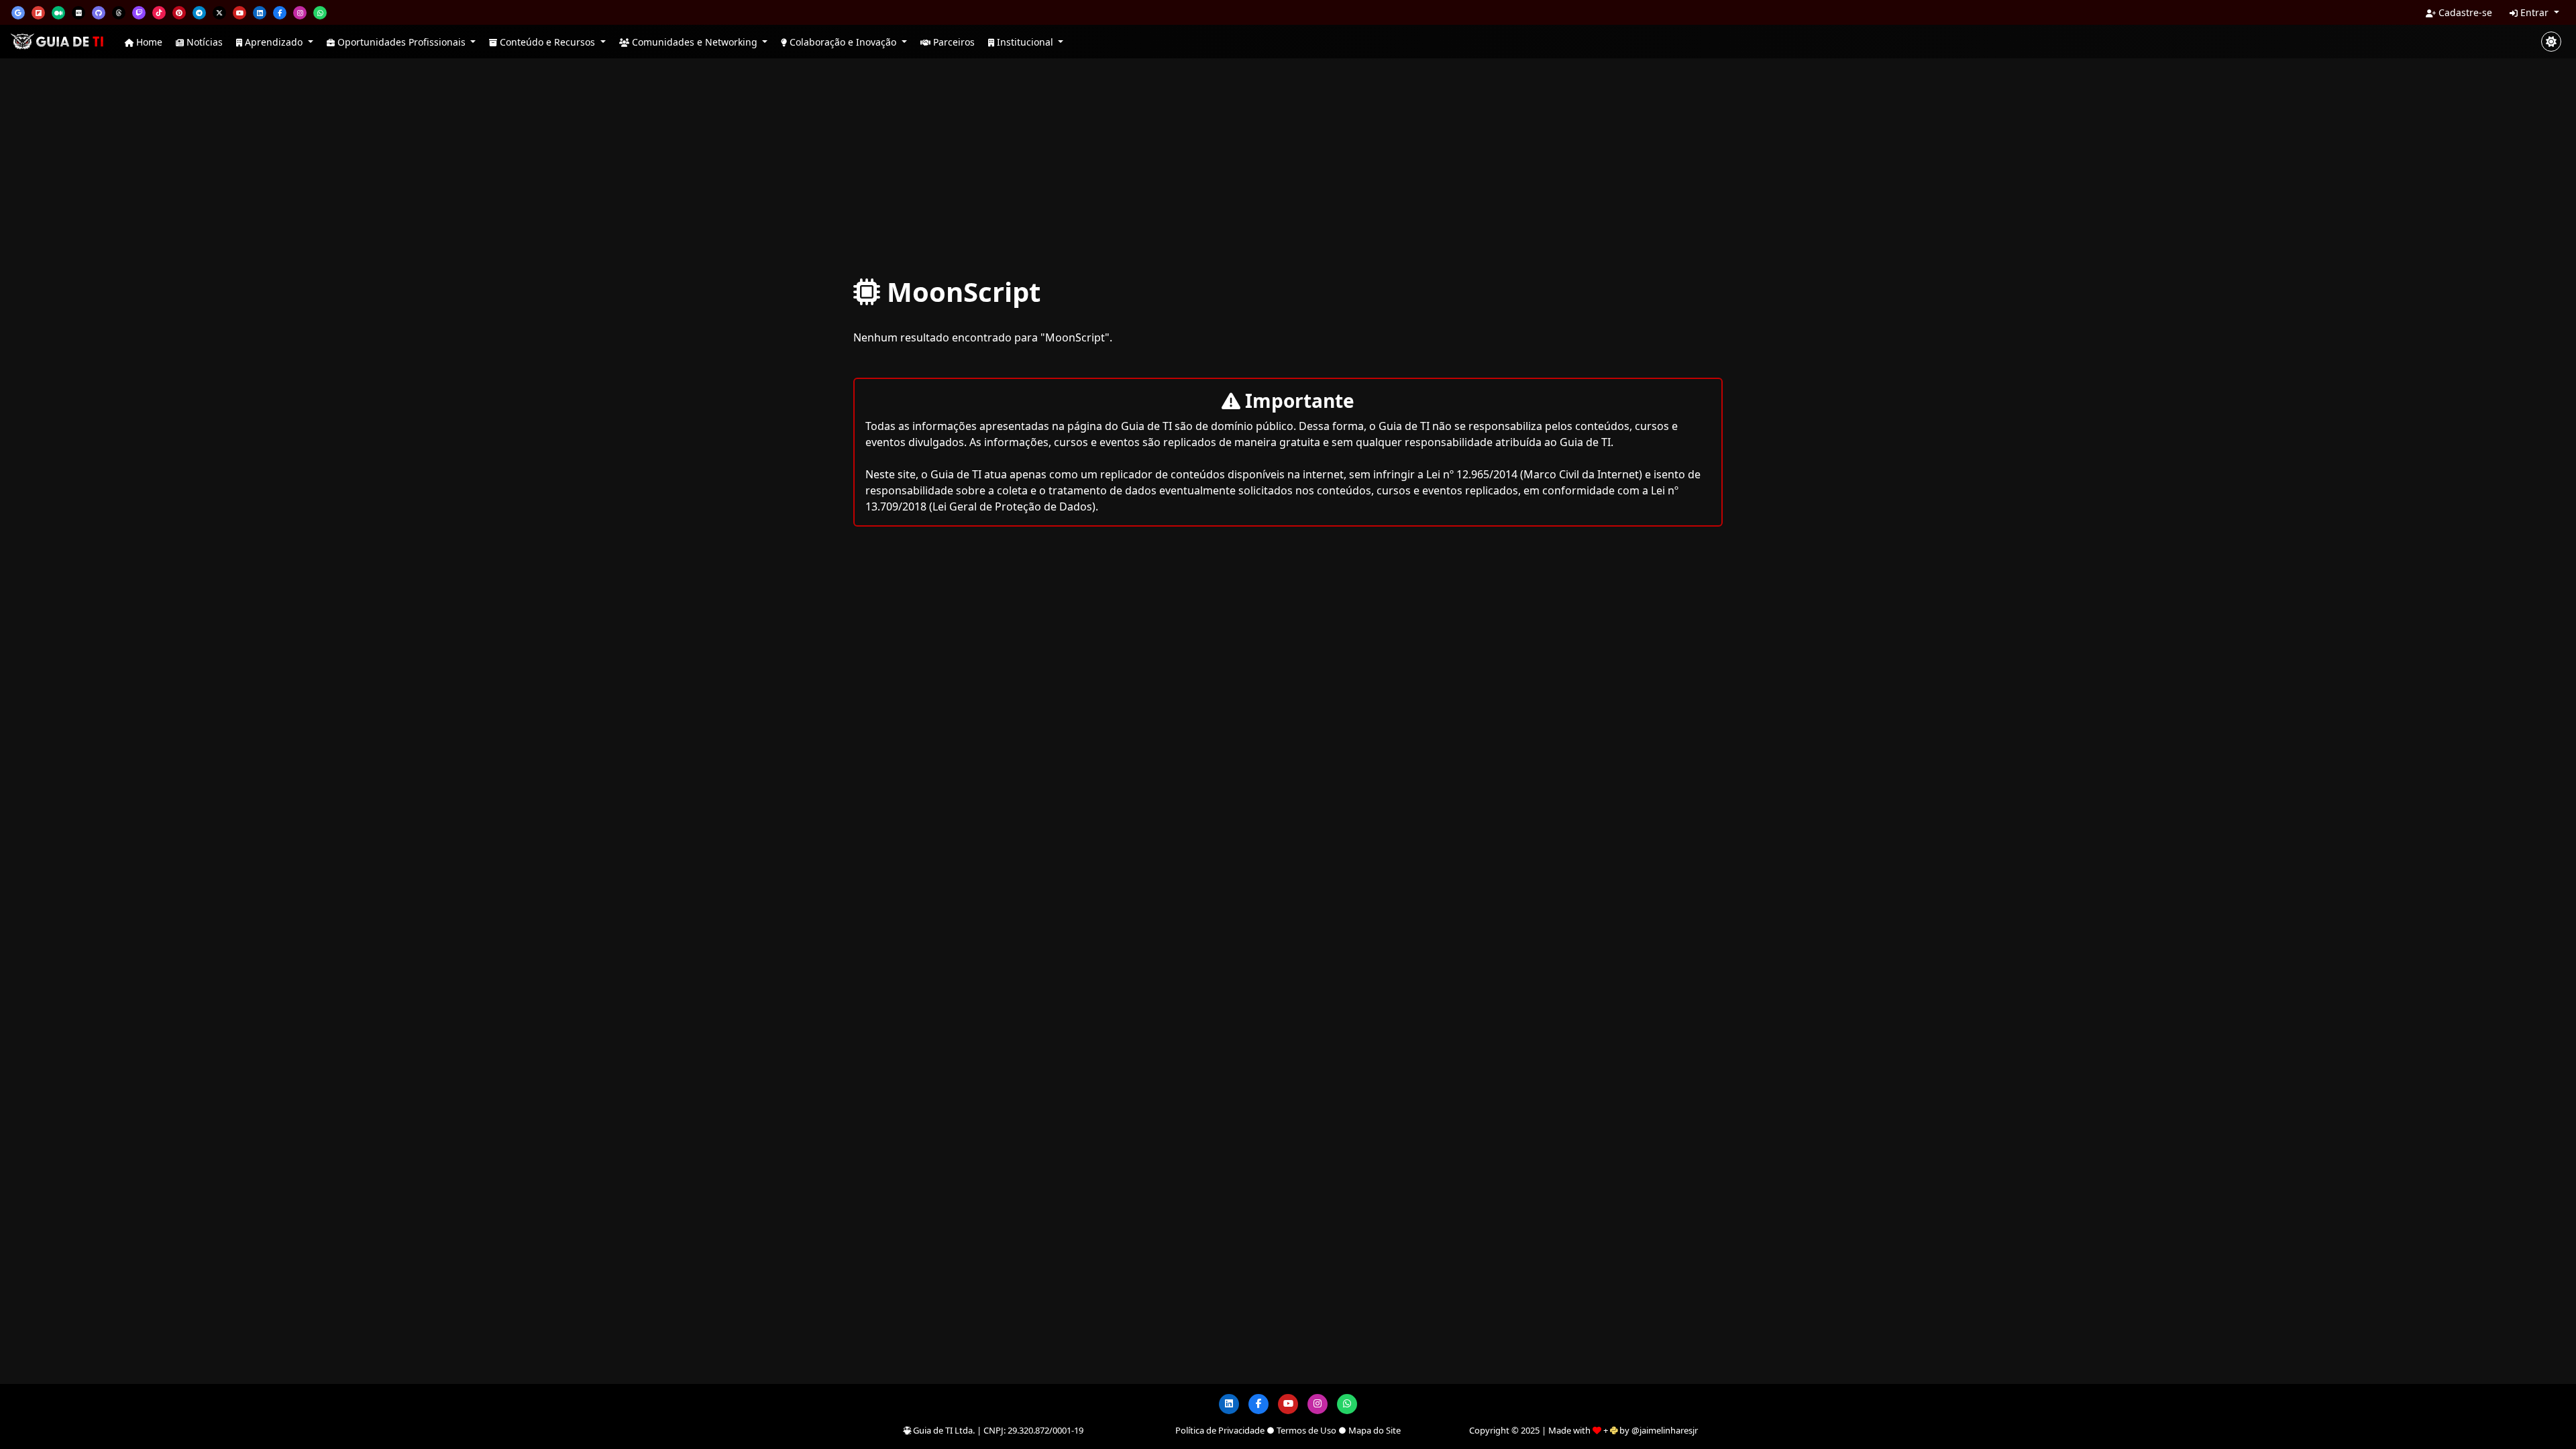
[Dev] (78, 13)
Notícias (203, 42)
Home (148, 42)
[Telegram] (199, 13)
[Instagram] (300, 13)
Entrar (2534, 12)
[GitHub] (99, 13)
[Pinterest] (179, 13)
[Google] (18, 13)
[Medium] (58, 13)
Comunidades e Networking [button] (695, 42)
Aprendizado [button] (274, 42)
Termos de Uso (1306, 1430)
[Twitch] (139, 13)
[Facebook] (280, 13)
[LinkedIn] (260, 13)
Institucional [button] (1025, 42)
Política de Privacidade (1220, 1430)
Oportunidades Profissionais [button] (401, 42)
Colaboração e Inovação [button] (843, 42)
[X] (219, 13)
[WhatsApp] (320, 13)
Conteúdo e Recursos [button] (547, 42)
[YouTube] (239, 13)
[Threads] (119, 13)
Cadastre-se (2464, 12)
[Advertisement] (1288, 166)
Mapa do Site (1375, 1430)
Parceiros (953, 42)
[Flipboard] (38, 13)
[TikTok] (159, 13)
